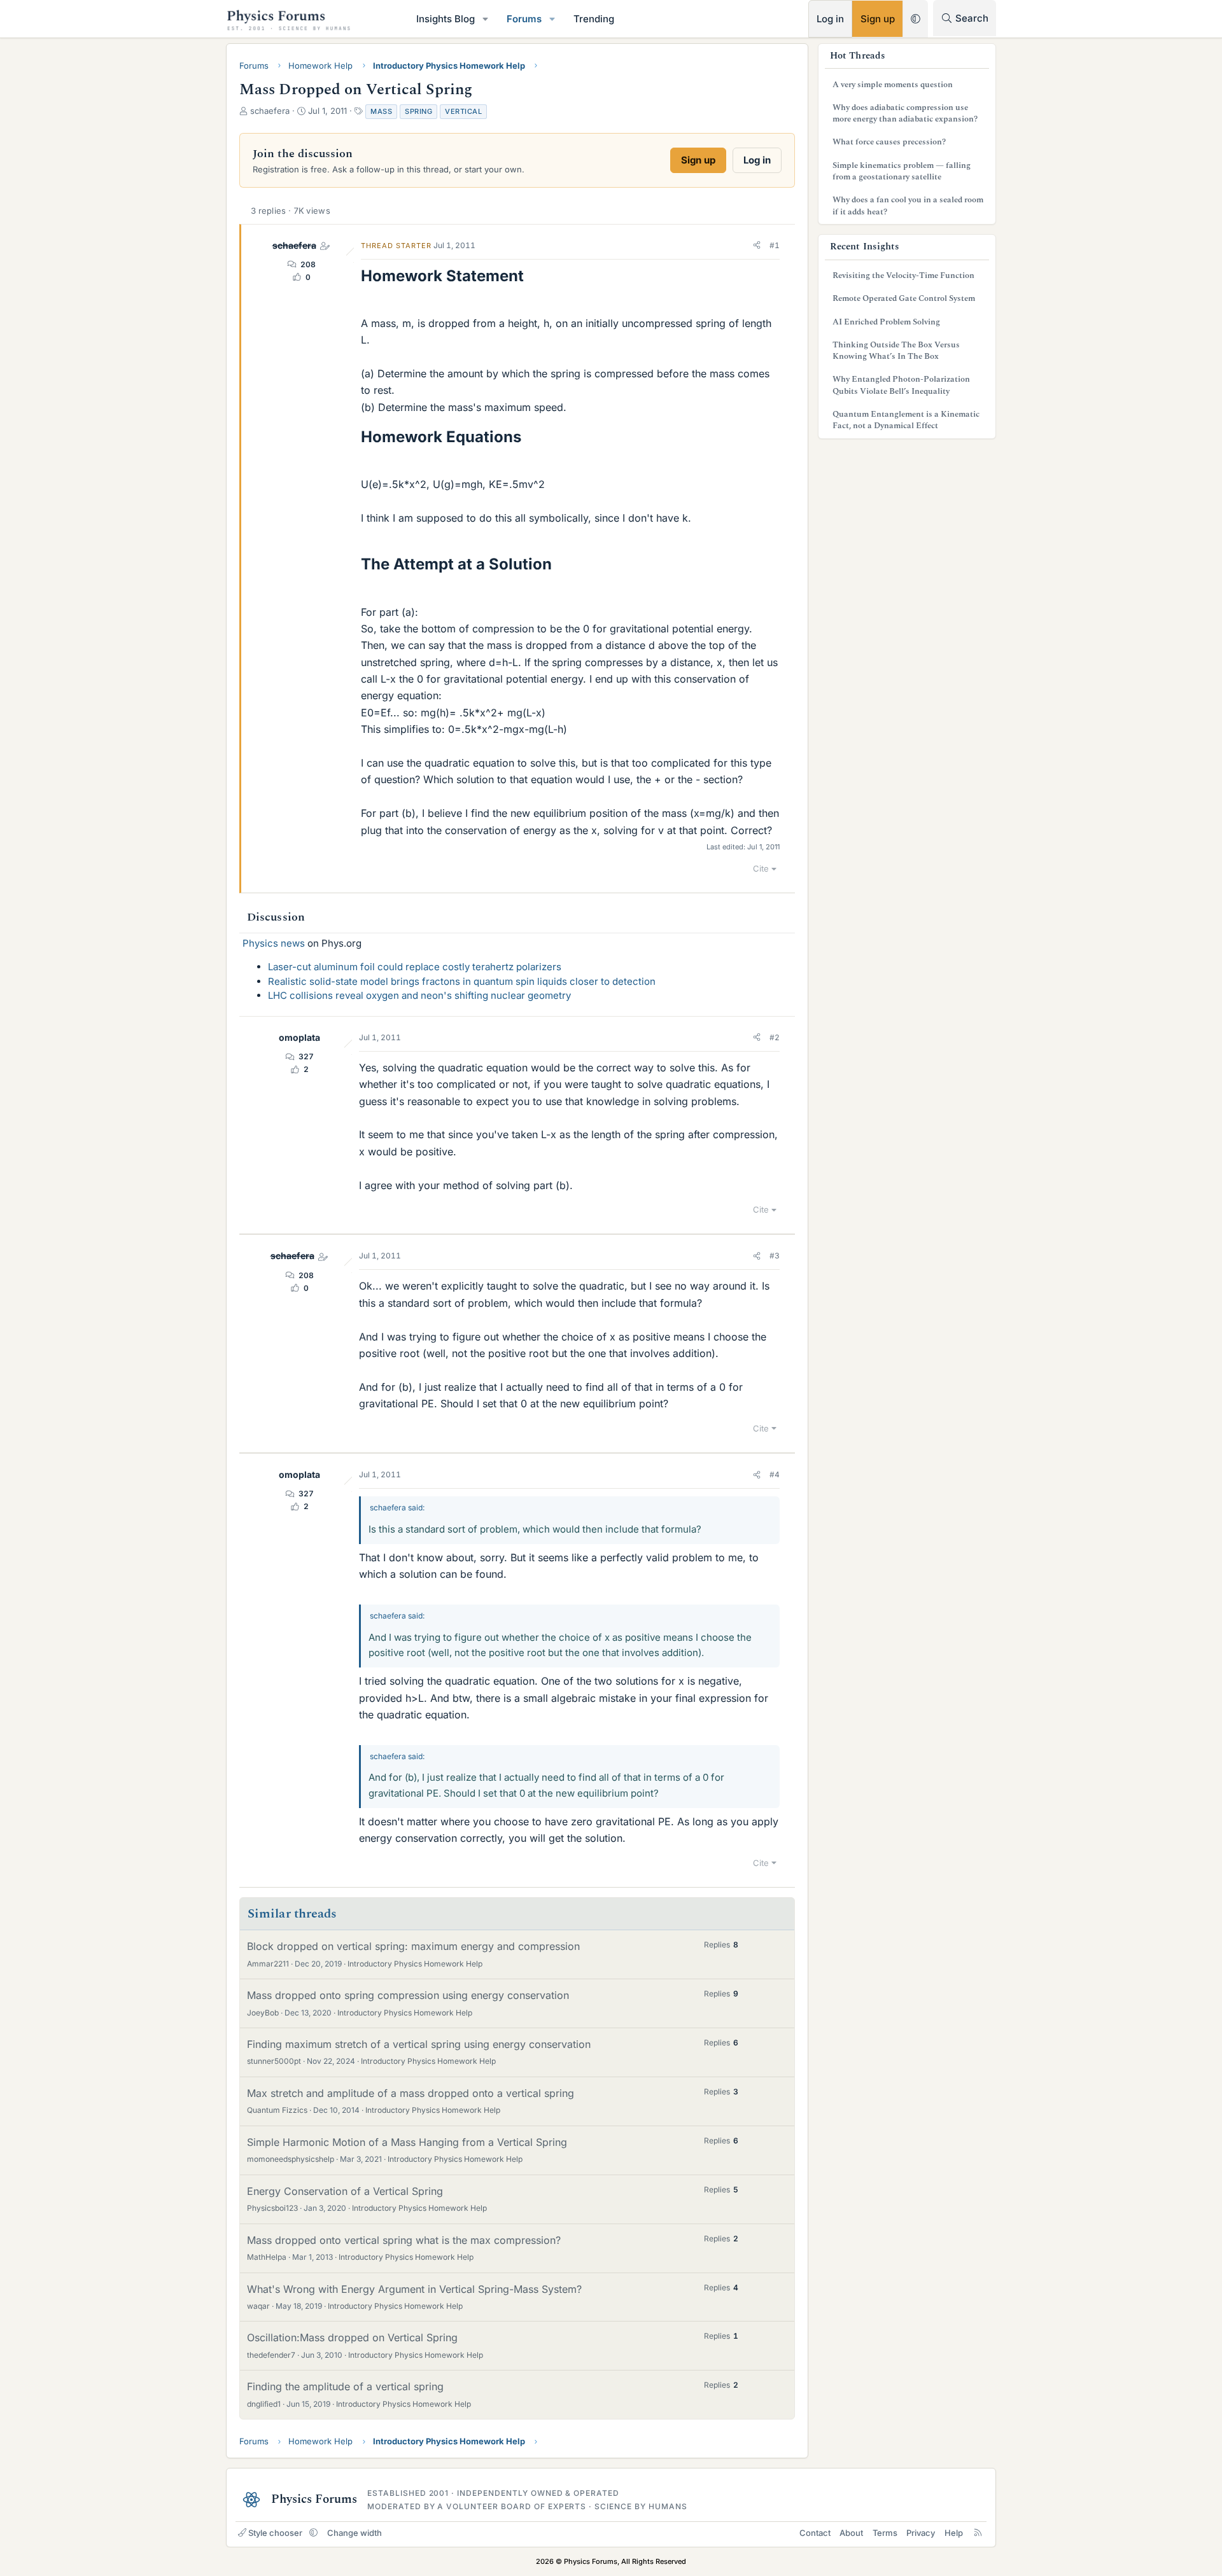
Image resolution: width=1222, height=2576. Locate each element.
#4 (775, 1474)
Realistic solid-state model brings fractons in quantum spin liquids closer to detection (462, 981)
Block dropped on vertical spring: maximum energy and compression (413, 1946)
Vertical (463, 111)
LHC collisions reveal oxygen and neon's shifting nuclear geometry (419, 995)
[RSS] (978, 2533)
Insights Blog (446, 19)
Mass (381, 111)
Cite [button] (761, 868)
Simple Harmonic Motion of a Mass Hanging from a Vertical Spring (407, 2142)
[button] (486, 19)
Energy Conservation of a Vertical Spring (345, 2191)
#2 (775, 1037)
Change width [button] (355, 2533)
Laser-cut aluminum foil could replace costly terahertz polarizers (415, 967)
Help (954, 2533)
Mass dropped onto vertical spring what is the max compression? (404, 2240)
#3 (775, 1256)
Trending (594, 19)
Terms (885, 2533)
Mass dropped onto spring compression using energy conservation (408, 1995)
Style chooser (275, 2533)
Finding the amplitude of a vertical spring (345, 2386)
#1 (775, 245)
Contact (815, 2533)
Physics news (274, 943)
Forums (524, 19)
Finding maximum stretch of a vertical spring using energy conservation (419, 2044)
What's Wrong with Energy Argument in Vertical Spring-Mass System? (414, 2289)
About (851, 2533)
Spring (418, 111)
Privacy (921, 2533)
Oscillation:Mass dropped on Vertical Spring (352, 2337)
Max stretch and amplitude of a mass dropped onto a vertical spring (411, 2093)
